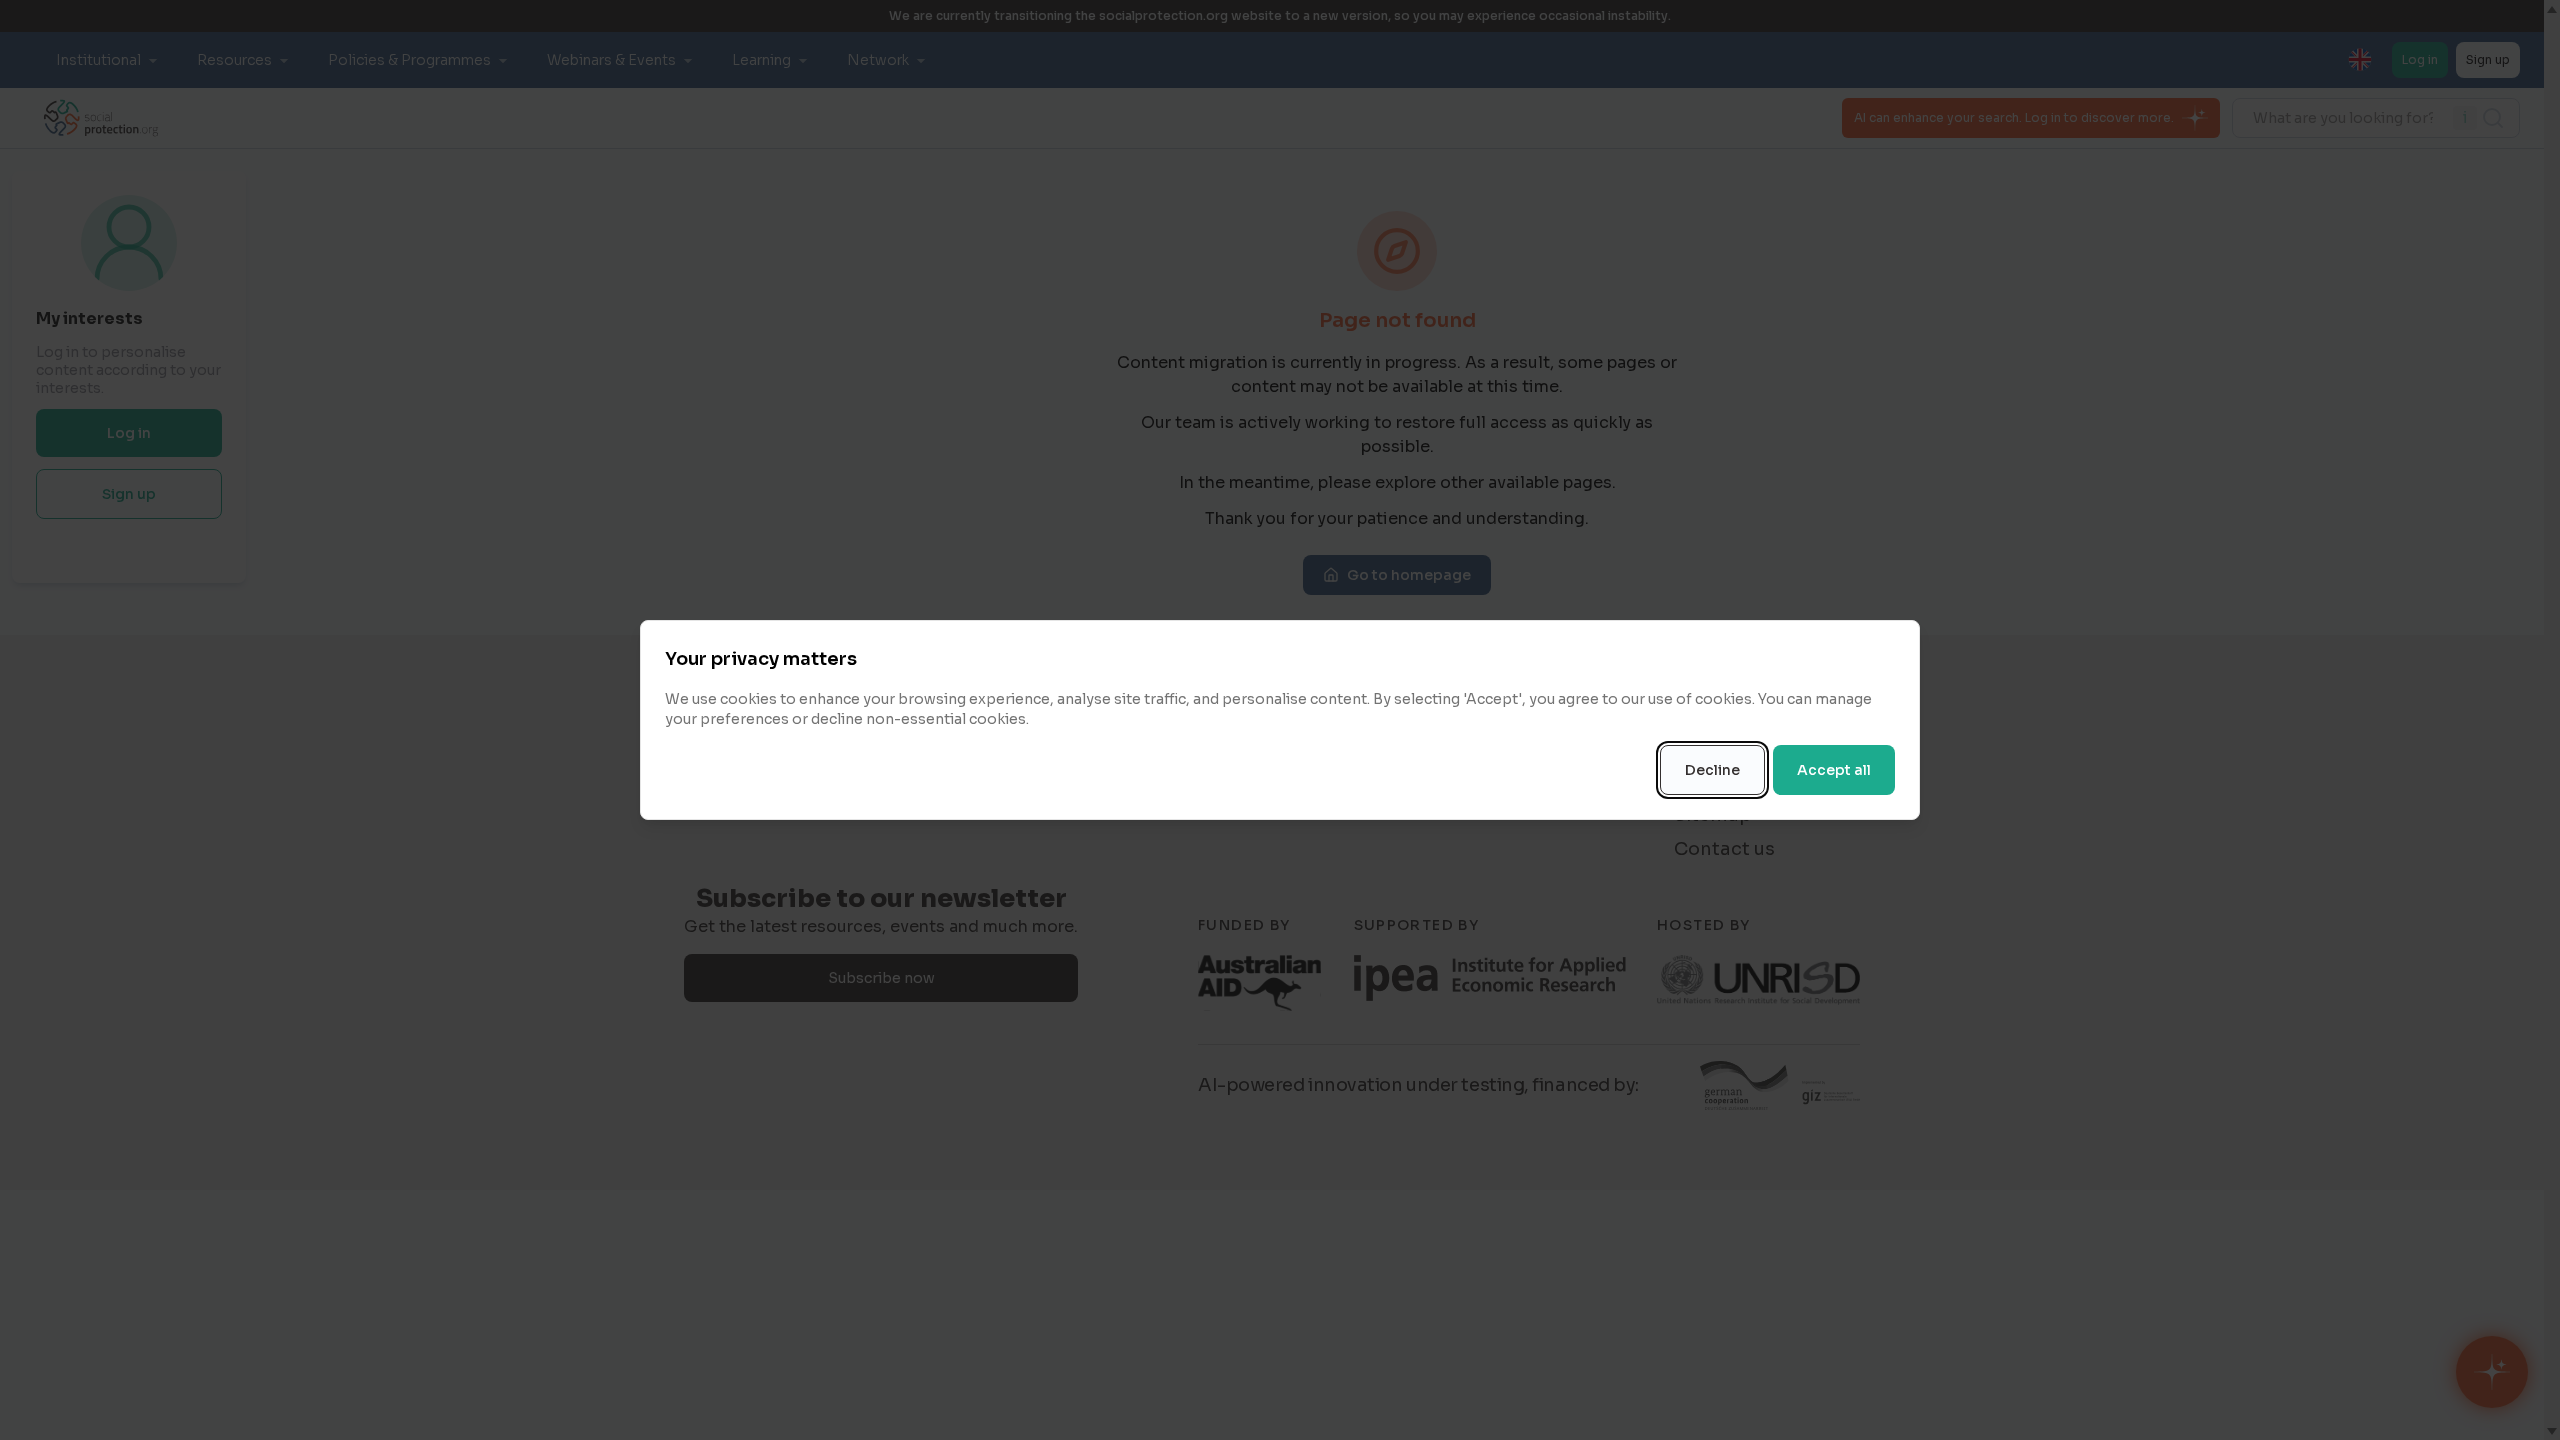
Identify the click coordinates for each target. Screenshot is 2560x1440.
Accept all (1834, 770)
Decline (1712, 770)
